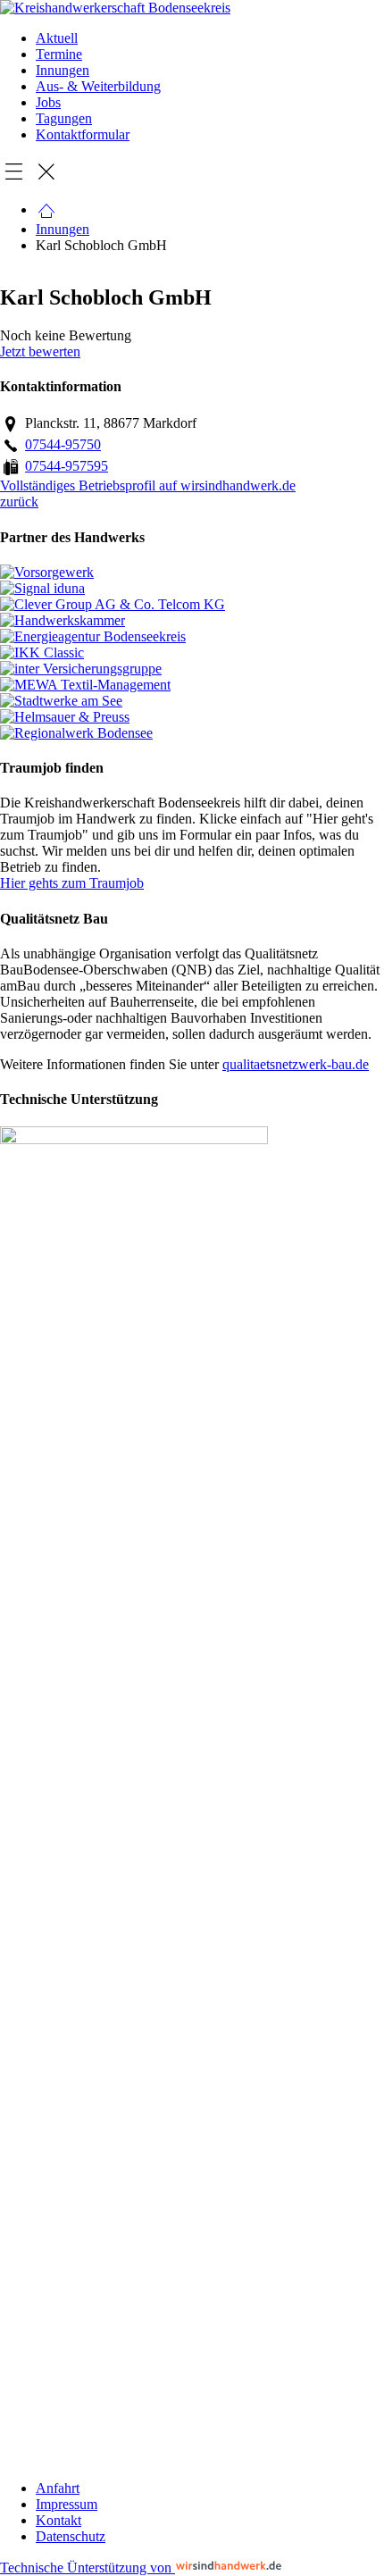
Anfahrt (58, 2488)
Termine (59, 54)
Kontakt (58, 2520)
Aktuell (57, 38)
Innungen (63, 70)
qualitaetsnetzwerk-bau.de (296, 1064)
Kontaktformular (83, 134)
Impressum (67, 2504)
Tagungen (64, 118)
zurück (19, 502)
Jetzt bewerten (40, 351)
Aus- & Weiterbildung (98, 86)
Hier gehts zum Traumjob (72, 883)
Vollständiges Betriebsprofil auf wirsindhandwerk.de (148, 485)
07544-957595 (67, 466)
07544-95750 (63, 444)
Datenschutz (71, 2536)
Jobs (48, 102)
